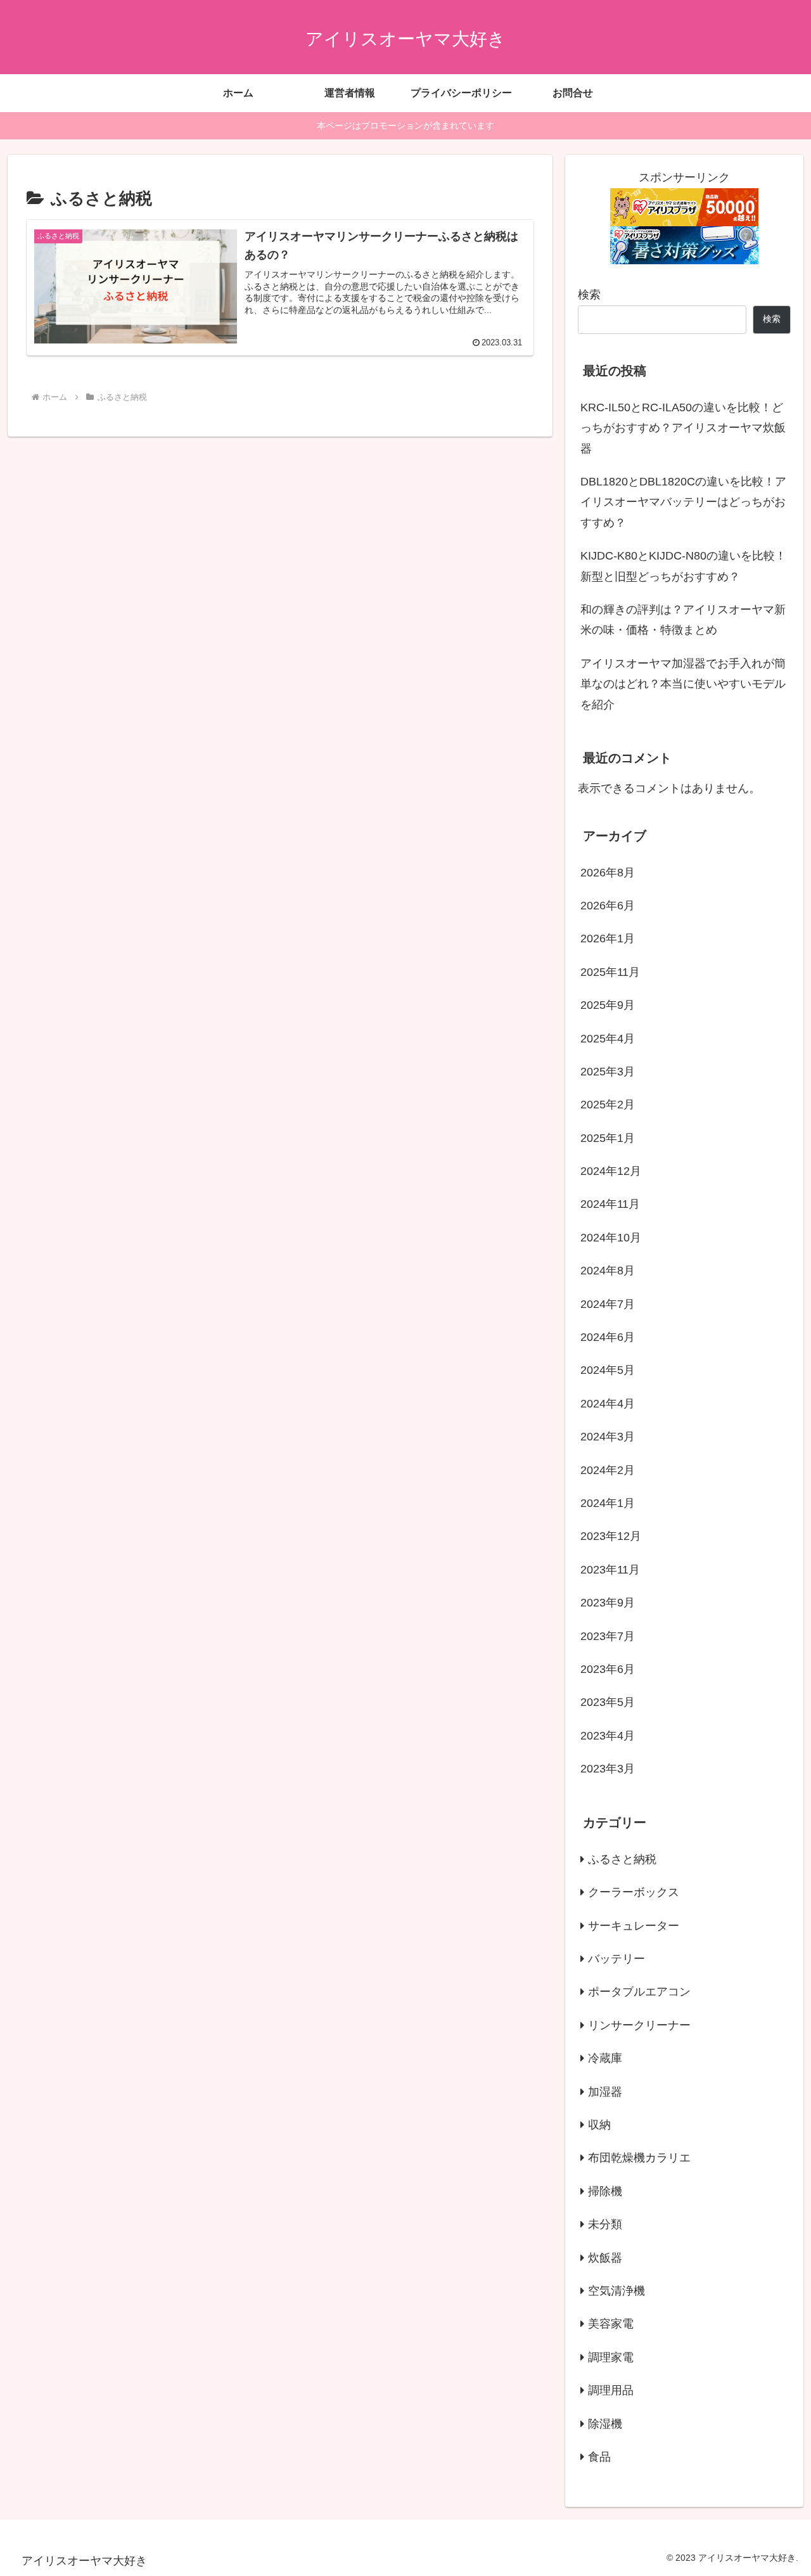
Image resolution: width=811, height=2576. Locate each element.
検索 (589, 295)
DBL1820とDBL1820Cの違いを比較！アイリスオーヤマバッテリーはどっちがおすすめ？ (683, 502)
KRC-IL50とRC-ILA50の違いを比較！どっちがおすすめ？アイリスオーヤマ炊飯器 (683, 428)
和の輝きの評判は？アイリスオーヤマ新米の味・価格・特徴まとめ (683, 620)
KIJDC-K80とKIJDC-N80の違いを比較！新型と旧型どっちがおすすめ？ (683, 566)
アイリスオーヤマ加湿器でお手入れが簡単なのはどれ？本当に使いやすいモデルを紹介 (683, 684)
